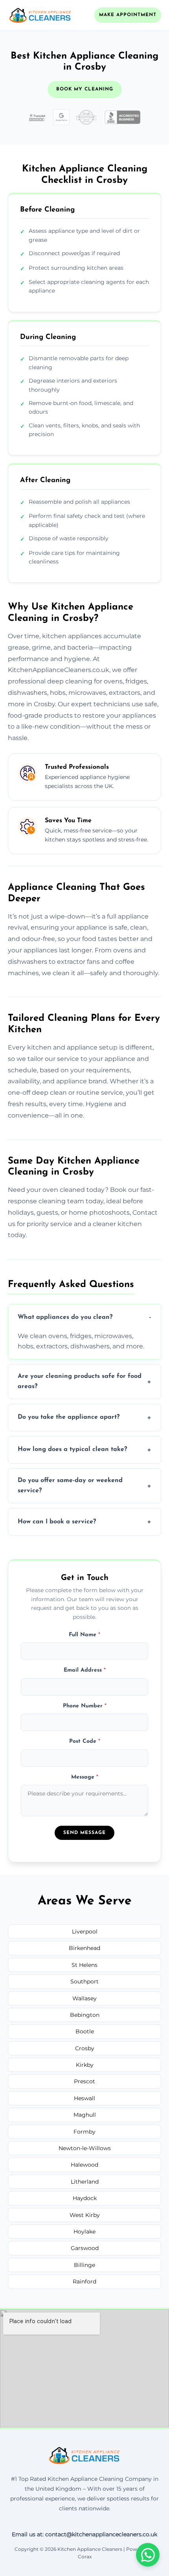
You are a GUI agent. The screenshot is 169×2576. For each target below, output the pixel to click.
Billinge (84, 2265)
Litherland (85, 2182)
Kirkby (85, 2065)
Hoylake (84, 2232)
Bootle (85, 2031)
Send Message (84, 1833)
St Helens (84, 1965)
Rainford (84, 2281)
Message (85, 1777)
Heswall (84, 2098)
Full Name (84, 1635)
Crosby (85, 2048)
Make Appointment (128, 15)
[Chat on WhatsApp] (148, 2555)
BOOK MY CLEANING (85, 89)
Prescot (84, 2081)
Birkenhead (84, 1948)
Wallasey (84, 1998)
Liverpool (85, 1932)
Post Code (85, 1741)
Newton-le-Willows (85, 2148)
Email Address (85, 1670)
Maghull (85, 2115)
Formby (84, 2132)
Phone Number (85, 1706)
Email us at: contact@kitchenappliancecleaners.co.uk (84, 2534)
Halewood (84, 2165)
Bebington (85, 2015)
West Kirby (85, 2215)
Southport (84, 1981)
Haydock (85, 2198)
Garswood (85, 2248)
